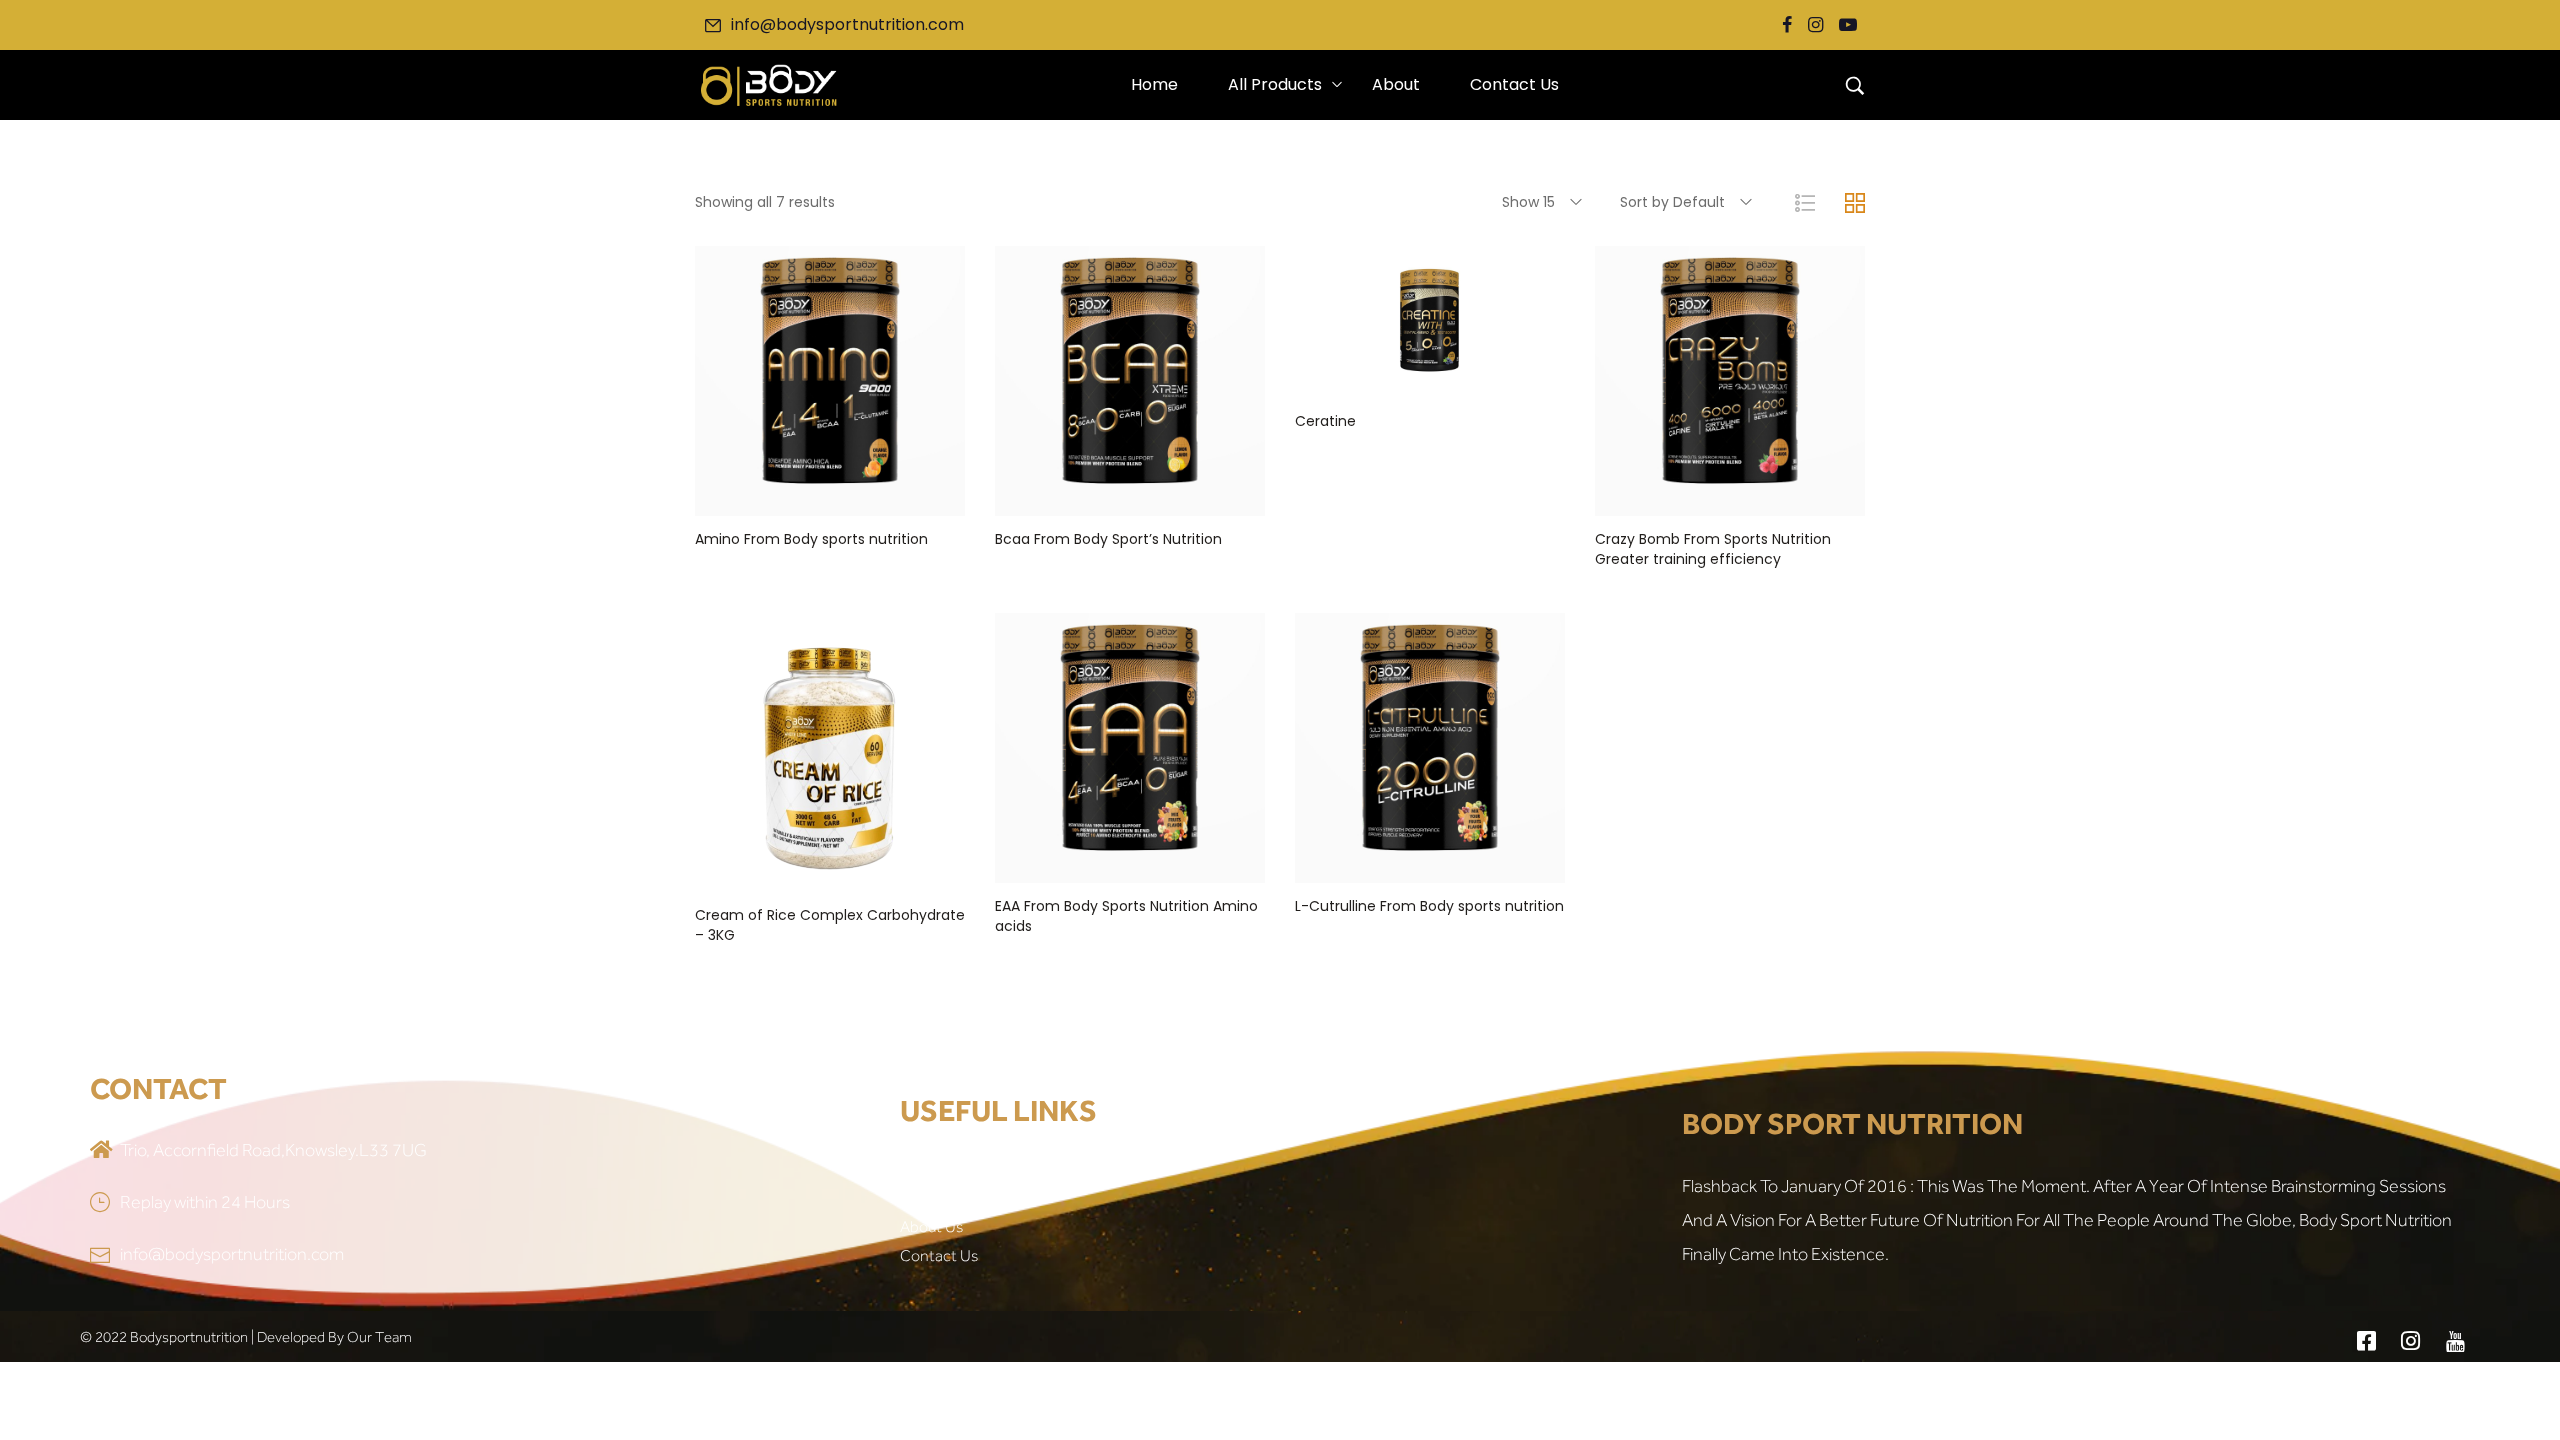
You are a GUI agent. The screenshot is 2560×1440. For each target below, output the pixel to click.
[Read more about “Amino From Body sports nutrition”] (830, 496)
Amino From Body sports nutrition (811, 539)
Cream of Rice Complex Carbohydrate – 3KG (830, 925)
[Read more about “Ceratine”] (1430, 378)
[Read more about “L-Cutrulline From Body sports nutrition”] (1430, 863)
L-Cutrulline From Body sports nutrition (1429, 906)
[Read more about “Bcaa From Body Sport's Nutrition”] (1130, 496)
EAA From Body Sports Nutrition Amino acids (1126, 916)
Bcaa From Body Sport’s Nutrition (1108, 539)
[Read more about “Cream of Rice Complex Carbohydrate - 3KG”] (830, 872)
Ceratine (1325, 421)
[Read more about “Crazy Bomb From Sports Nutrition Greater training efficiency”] (1730, 496)
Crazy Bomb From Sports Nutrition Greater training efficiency (1713, 549)
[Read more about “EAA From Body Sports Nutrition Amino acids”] (1130, 863)
